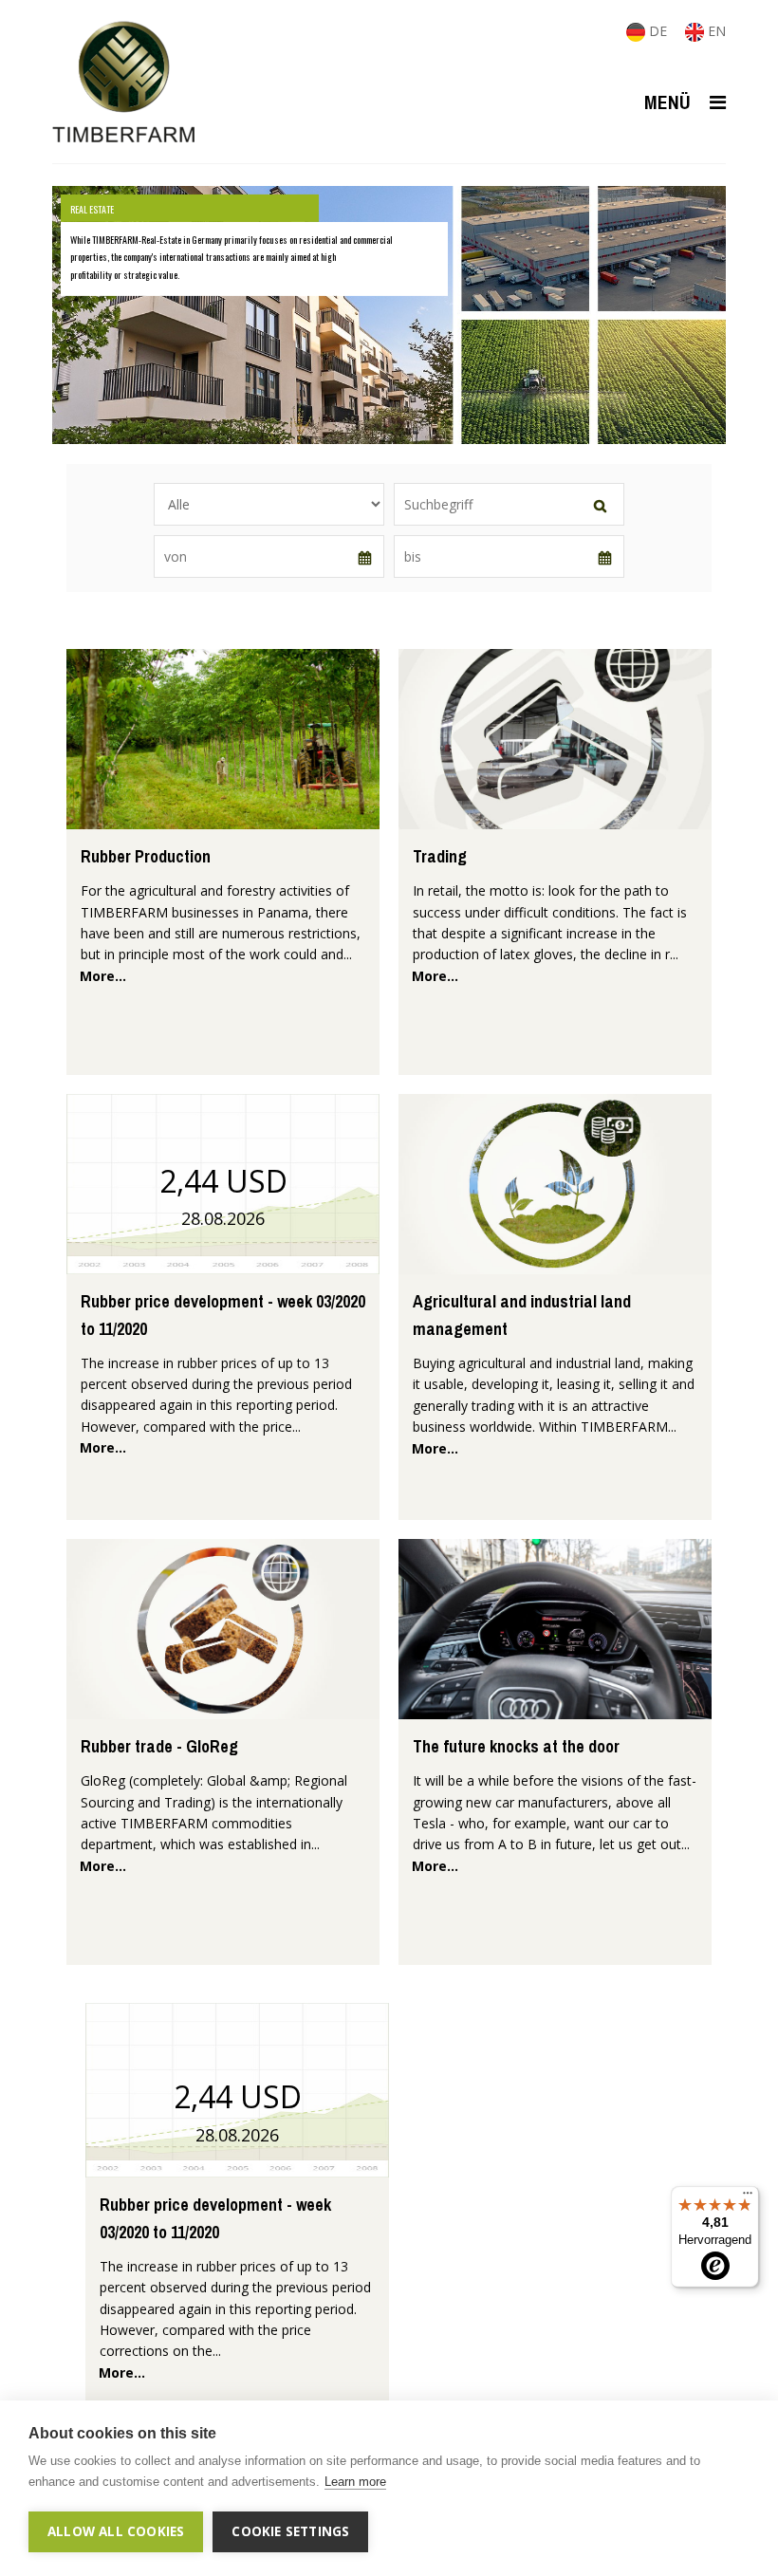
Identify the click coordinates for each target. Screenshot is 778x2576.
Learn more (355, 2482)
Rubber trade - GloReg (159, 1746)
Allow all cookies (116, 2531)
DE (658, 31)
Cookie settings (290, 2531)
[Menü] (748, 2197)
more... (103, 976)
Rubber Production (146, 856)
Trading (440, 856)
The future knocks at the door (516, 1746)
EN (715, 31)
